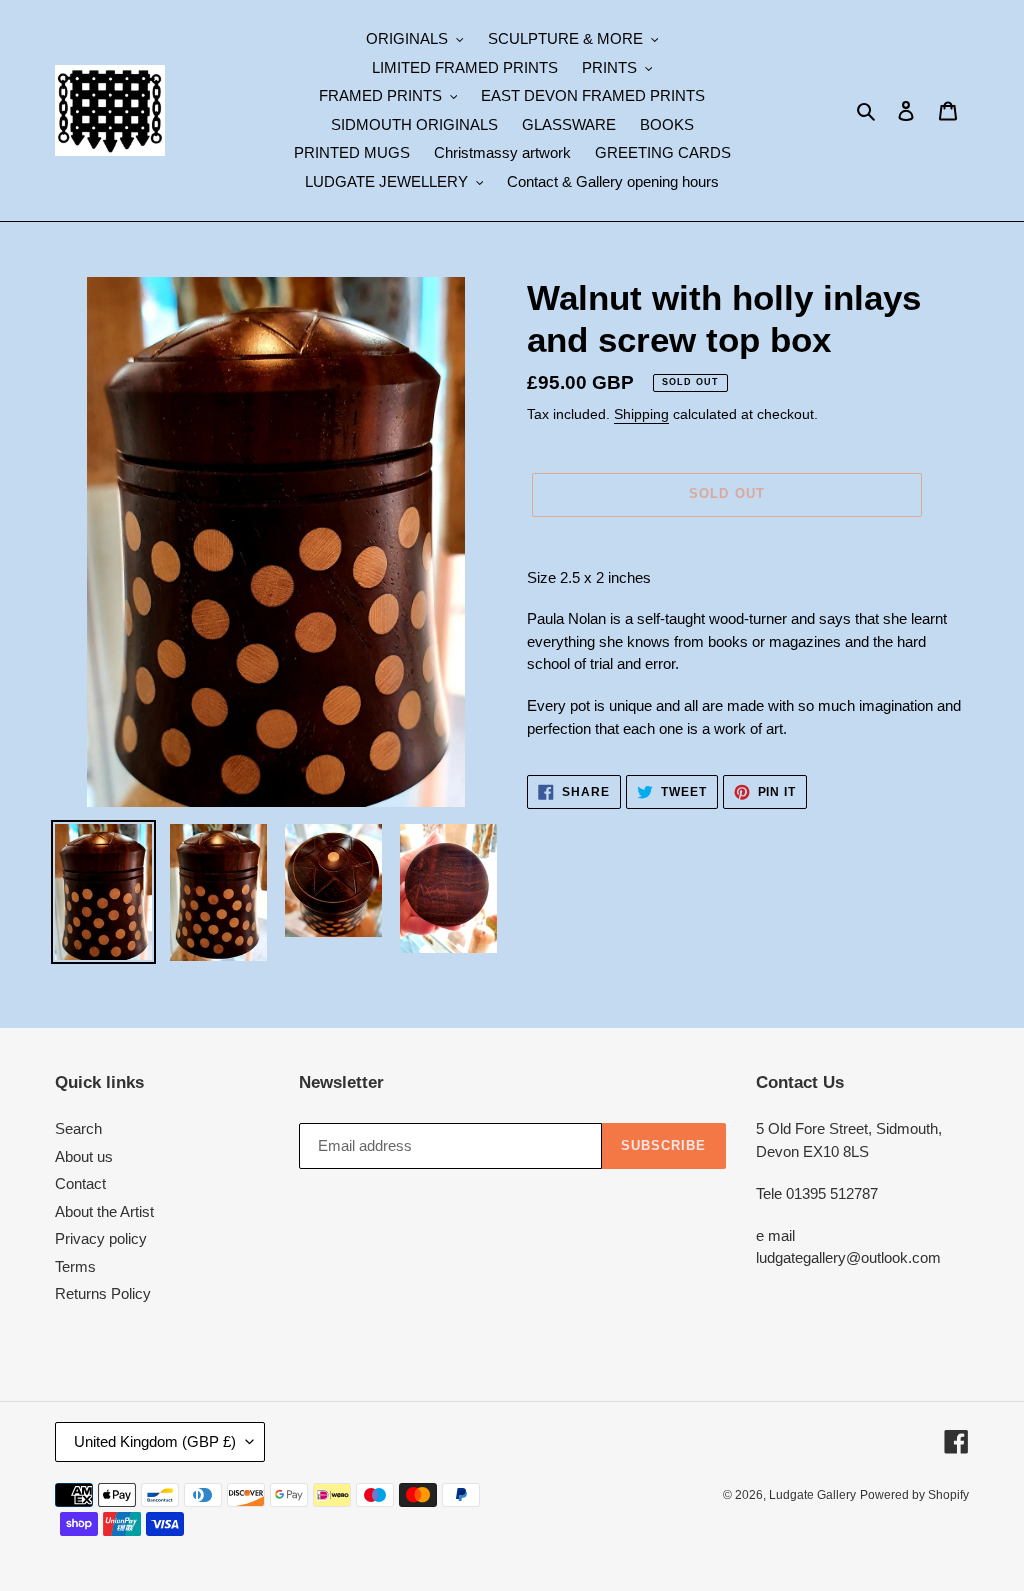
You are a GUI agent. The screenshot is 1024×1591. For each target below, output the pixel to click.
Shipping (641, 414)
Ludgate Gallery (812, 1495)
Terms (75, 1266)
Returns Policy (103, 1293)
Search (78, 1128)
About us (84, 1156)
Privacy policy (101, 1238)
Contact (80, 1183)
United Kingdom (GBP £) (155, 1441)
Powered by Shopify (914, 1495)
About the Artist (104, 1211)
